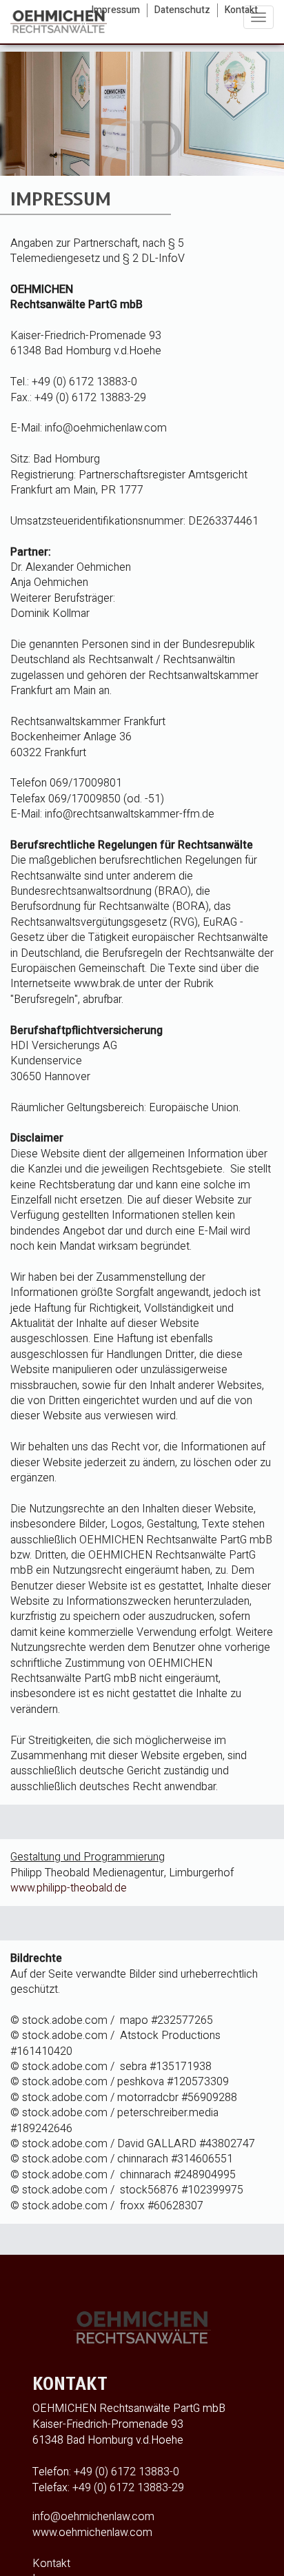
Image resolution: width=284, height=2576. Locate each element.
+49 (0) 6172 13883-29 (128, 2488)
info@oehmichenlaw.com (93, 2517)
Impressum (115, 10)
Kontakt (241, 10)
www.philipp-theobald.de (69, 1888)
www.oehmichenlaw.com (92, 2533)
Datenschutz (182, 10)
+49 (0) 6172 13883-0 (126, 2472)
